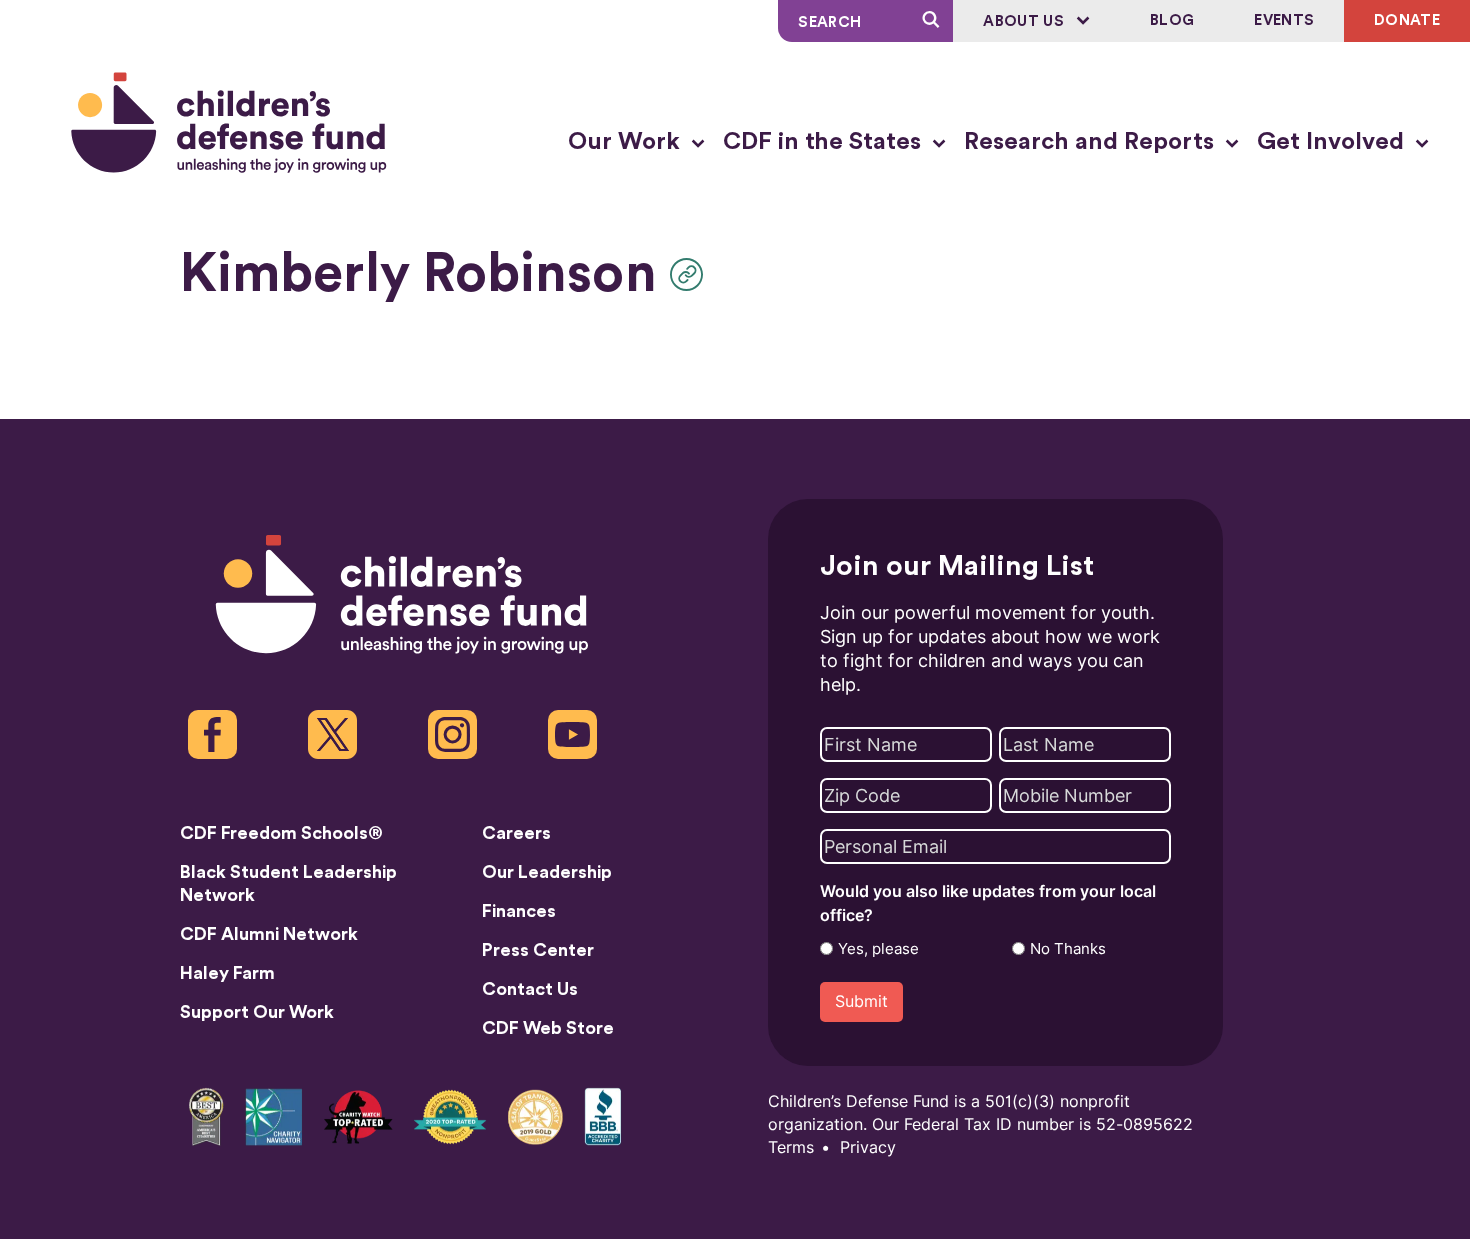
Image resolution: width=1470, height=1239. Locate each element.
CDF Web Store (548, 1028)
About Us (1025, 21)
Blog (1172, 20)
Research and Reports (1092, 142)
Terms (791, 1147)
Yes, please (878, 949)
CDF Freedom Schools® (281, 833)
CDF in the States (825, 142)
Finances (519, 911)
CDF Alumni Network (269, 934)
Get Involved (1333, 142)
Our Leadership (547, 872)
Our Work (627, 142)
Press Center (538, 950)
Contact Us (530, 989)
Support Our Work (257, 1012)
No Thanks (1068, 949)
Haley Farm (227, 973)
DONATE (1407, 20)
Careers (516, 833)
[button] (691, 274)
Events (1284, 20)
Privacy (868, 1147)
